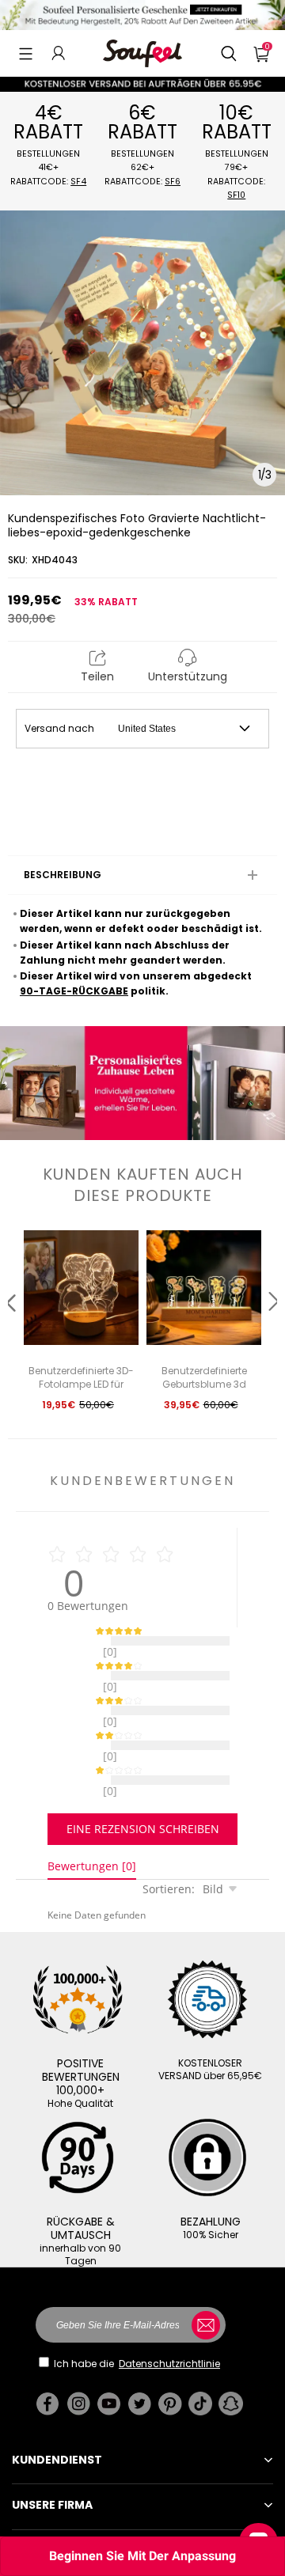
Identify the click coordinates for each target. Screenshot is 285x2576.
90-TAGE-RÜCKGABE (74, 991)
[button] (26, 53)
